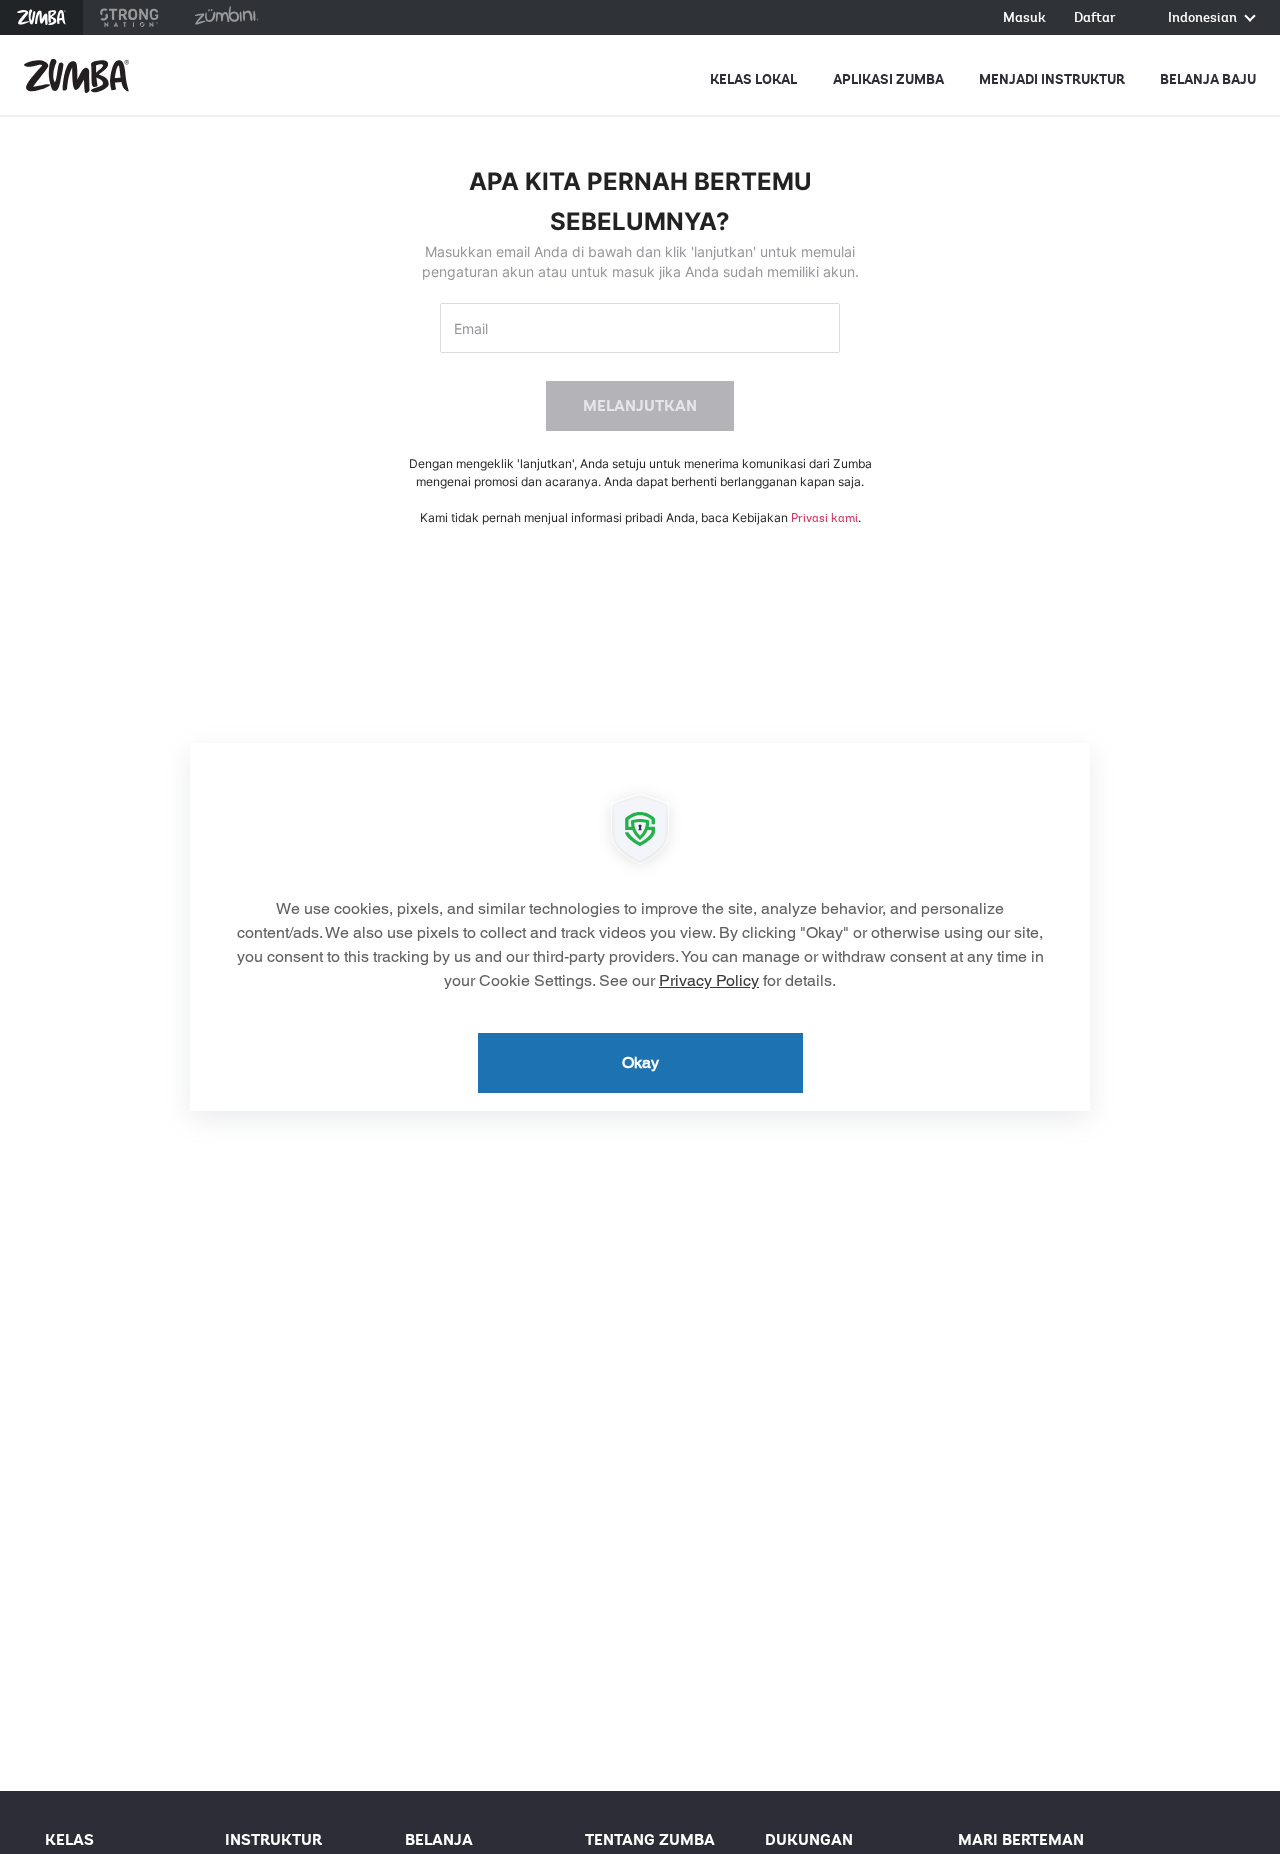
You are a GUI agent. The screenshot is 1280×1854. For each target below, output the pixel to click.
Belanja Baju (1208, 79)
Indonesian (1204, 18)
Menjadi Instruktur (1052, 79)
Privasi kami (824, 518)
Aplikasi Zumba (888, 79)
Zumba (41, 17)
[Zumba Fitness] (76, 76)
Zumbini (226, 17)
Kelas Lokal (753, 79)
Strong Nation (129, 17)
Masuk (1024, 18)
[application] (640, 927)
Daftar (1095, 18)
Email (471, 328)
